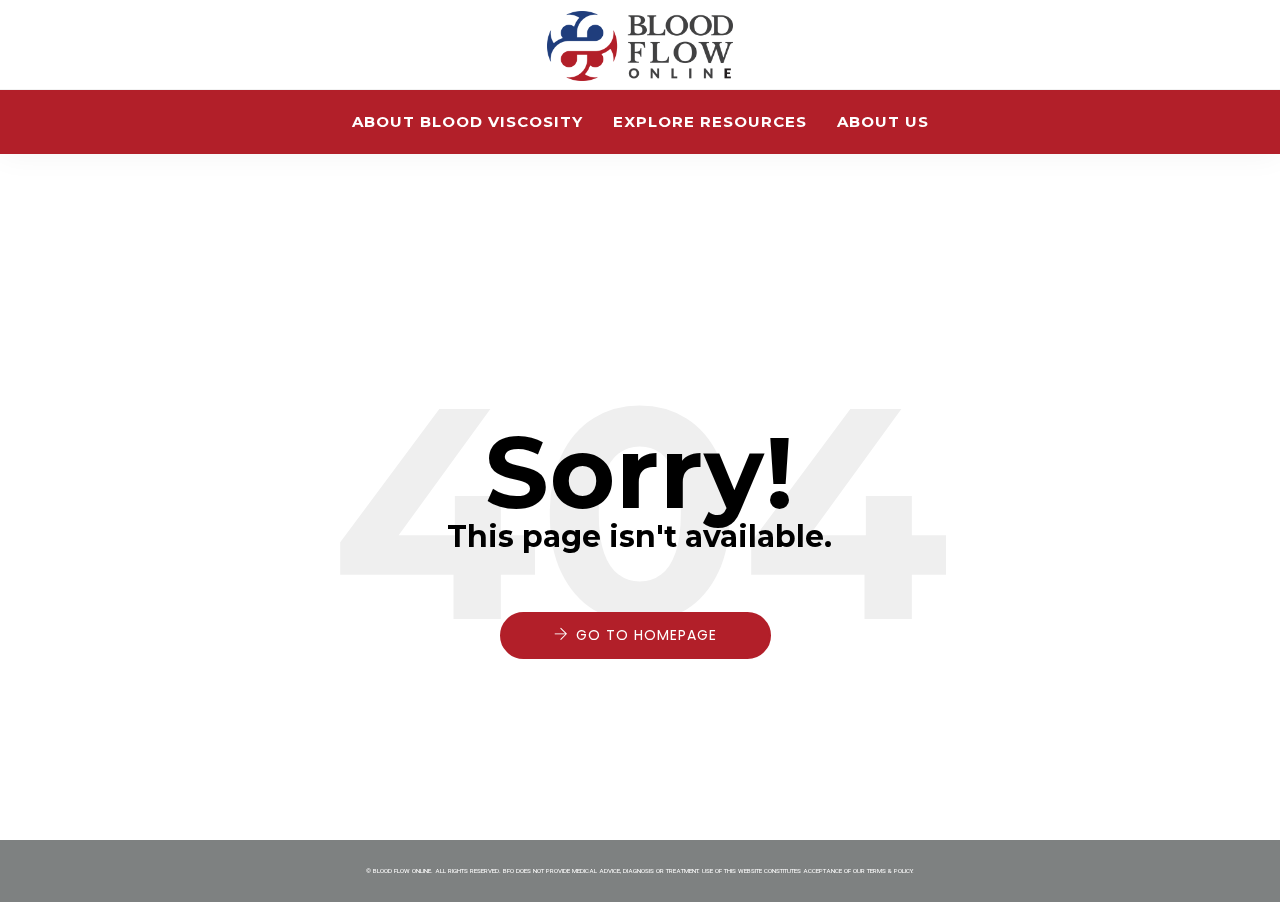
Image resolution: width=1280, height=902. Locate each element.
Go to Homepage (646, 635)
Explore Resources (710, 121)
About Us (883, 121)
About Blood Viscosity (467, 121)
